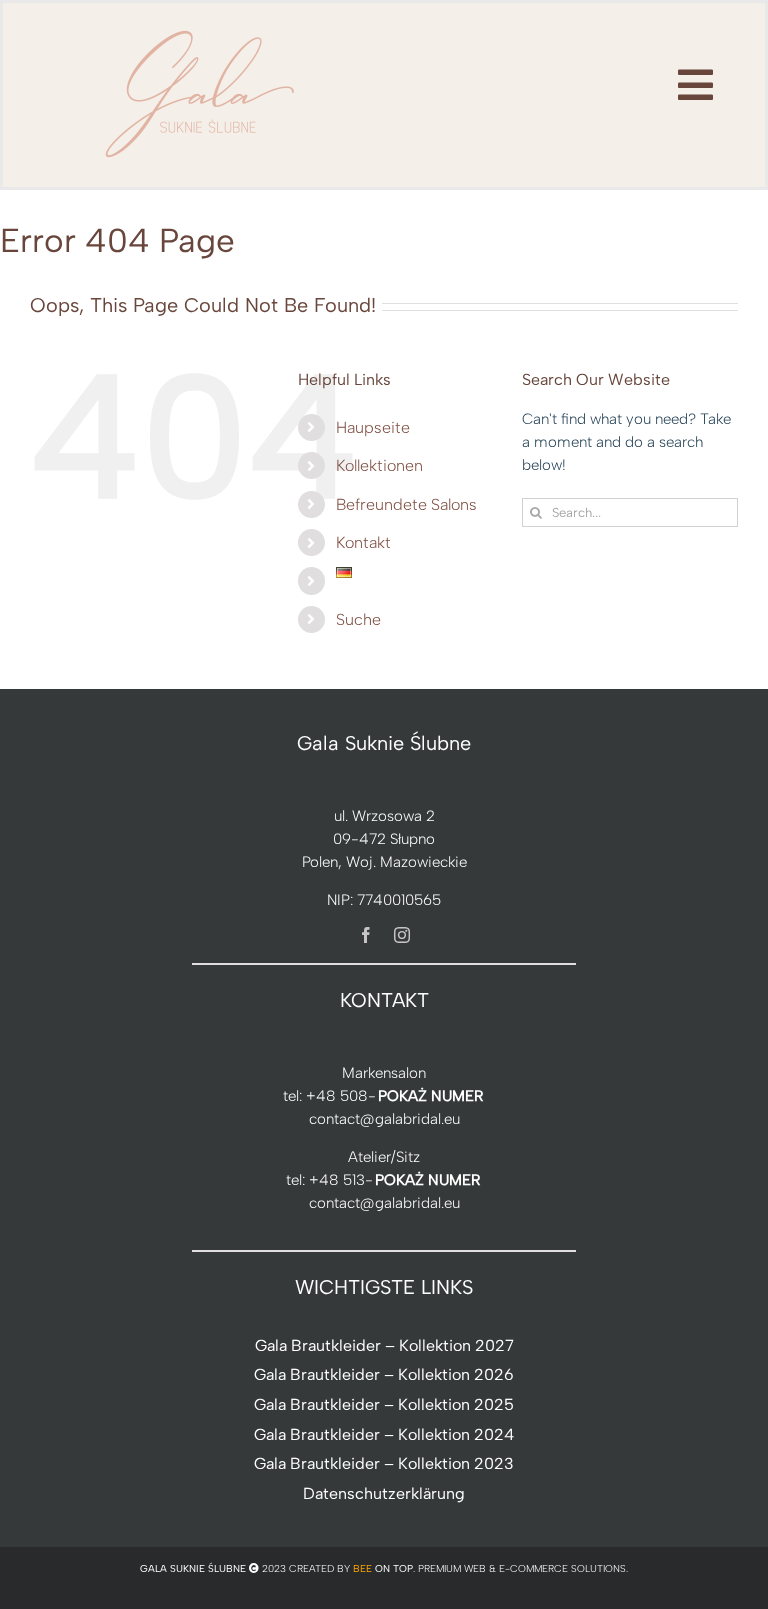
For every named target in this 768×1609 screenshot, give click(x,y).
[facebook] (366, 935)
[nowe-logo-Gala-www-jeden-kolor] (201, 30)
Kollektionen (379, 465)
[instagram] (402, 935)
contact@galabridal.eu (384, 1119)
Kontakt (363, 542)
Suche (358, 619)
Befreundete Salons (406, 504)
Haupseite (373, 427)
